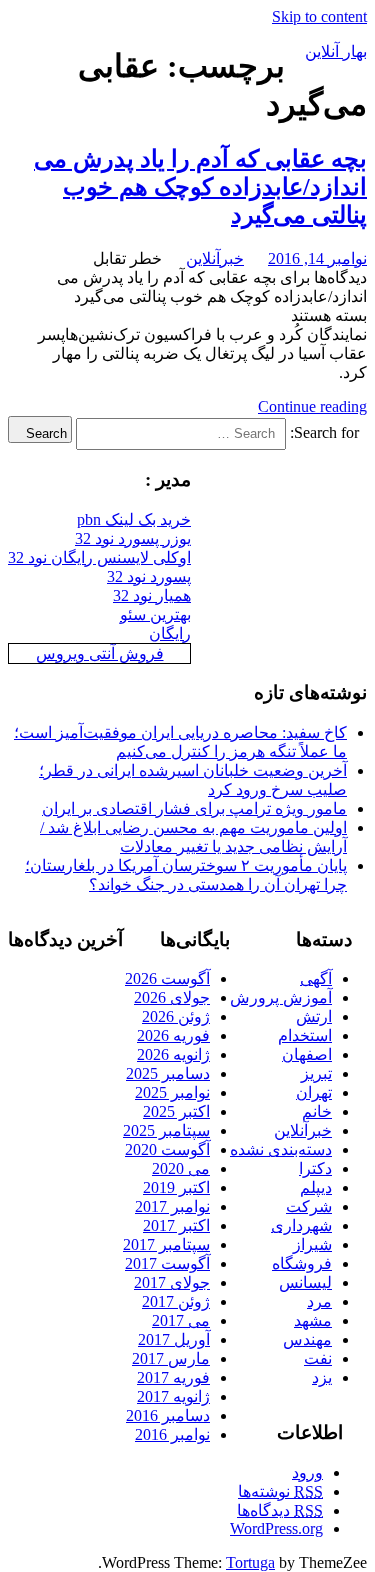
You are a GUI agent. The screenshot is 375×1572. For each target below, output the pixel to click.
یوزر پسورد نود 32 (133, 538)
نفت (318, 1358)
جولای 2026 (172, 997)
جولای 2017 (172, 1282)
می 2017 (181, 1320)
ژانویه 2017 (173, 1396)
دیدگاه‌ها (280, 1510)
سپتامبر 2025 (166, 1130)
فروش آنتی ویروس (100, 653)
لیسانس (305, 1282)
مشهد (313, 1320)
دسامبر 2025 (168, 1073)
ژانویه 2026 (173, 1054)
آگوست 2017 (167, 1263)
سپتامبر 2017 (166, 1244)
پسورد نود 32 (149, 576)
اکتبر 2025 (176, 1111)
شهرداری (301, 1225)
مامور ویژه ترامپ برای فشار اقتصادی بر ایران (194, 808)
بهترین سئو (155, 614)
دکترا (315, 1168)
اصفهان (307, 1054)
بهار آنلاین (336, 51)
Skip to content (319, 16)
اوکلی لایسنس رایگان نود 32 (99, 557)
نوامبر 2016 (172, 1434)
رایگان (170, 633)
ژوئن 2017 (176, 1301)
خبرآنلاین (215, 258)
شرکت (309, 1206)
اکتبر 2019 (176, 1187)
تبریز (316, 1073)
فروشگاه (302, 1263)
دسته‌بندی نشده (281, 1149)
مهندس (307, 1339)
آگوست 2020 (167, 1149)
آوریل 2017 (174, 1339)
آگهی (316, 978)
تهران (314, 1092)
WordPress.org (276, 1528)
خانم (317, 1111)
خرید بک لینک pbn (134, 519)
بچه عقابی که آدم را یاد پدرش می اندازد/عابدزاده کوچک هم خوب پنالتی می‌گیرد (200, 187)
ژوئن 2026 (176, 1016)
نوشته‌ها (280, 1491)
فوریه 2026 (173, 1035)
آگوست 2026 (167, 978)
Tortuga (250, 1562)
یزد (322, 1377)
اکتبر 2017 (176, 1225)
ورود (307, 1472)
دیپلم (316, 1187)
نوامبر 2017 (172, 1206)
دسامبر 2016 (168, 1415)
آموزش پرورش (281, 997)
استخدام (305, 1035)
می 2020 (181, 1168)
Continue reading (312, 406)
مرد (319, 1301)
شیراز (312, 1244)
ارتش (314, 1016)
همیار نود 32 (152, 595)
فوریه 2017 (173, 1377)
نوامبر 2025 (172, 1092)
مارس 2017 (171, 1358)
